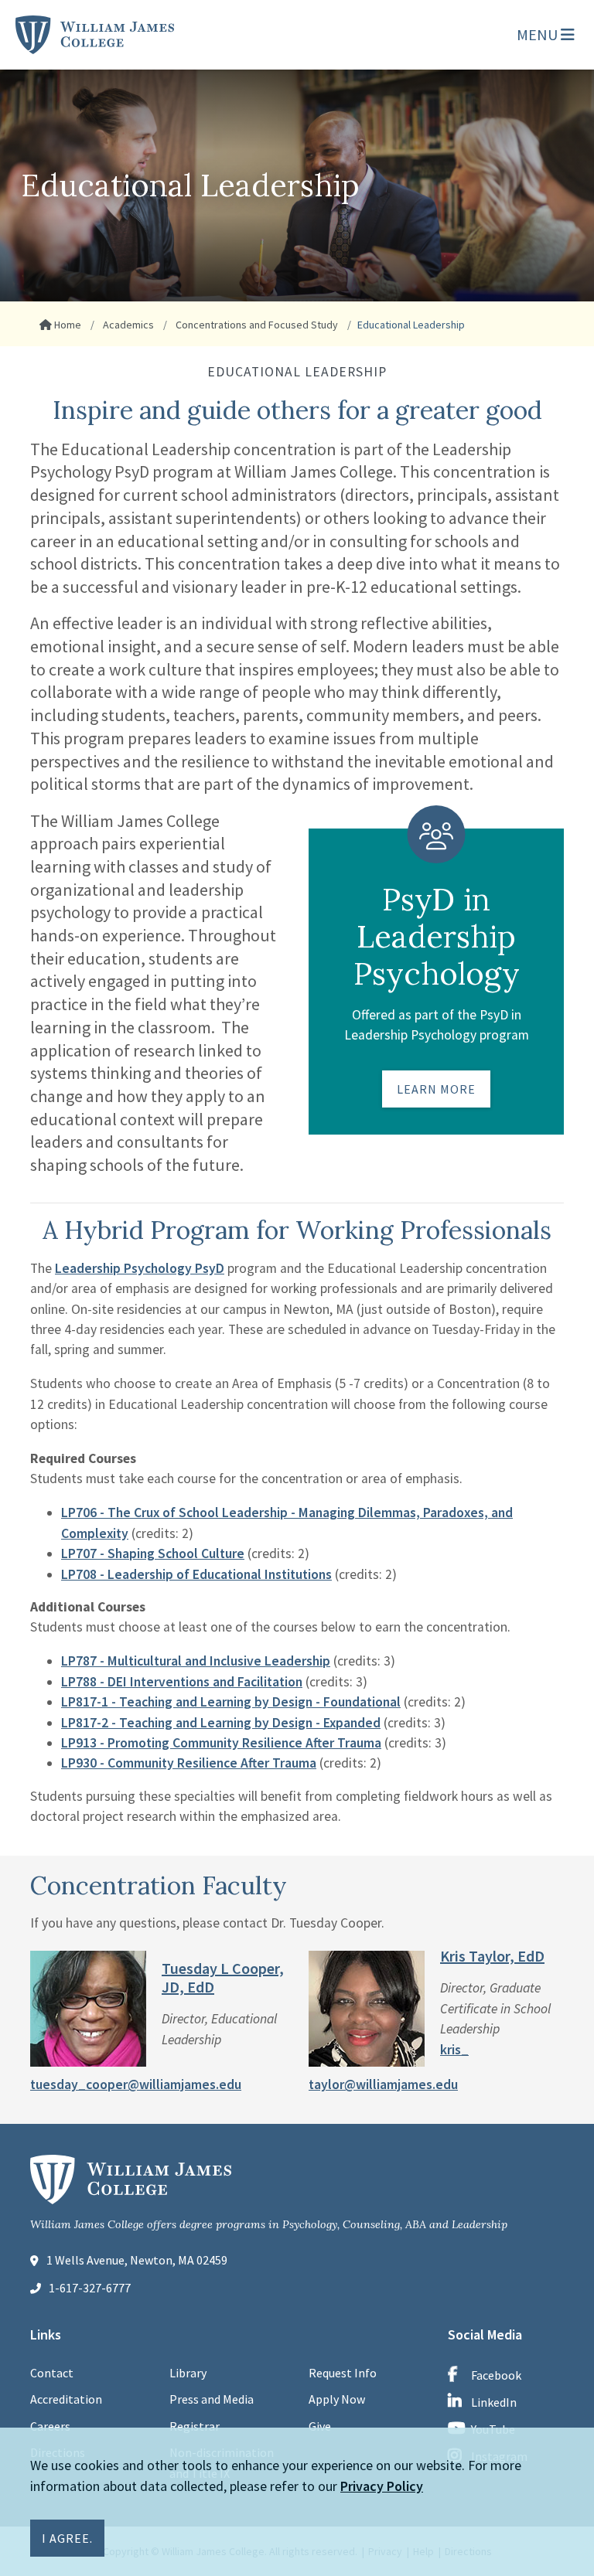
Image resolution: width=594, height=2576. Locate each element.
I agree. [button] (67, 2538)
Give (320, 2426)
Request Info (343, 2373)
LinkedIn (494, 2402)
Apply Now (337, 2399)
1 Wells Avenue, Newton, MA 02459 (137, 2260)
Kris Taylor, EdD (492, 1956)
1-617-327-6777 (90, 2288)
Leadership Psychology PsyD (140, 1268)
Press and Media (212, 2399)
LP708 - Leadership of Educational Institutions (196, 1574)
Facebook (496, 2375)
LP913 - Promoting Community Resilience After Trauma (221, 1743)
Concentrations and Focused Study (256, 325)
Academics (127, 325)
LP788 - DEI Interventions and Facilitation (182, 1682)
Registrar (195, 2426)
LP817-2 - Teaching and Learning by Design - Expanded (221, 1723)
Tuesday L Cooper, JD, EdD (223, 1977)
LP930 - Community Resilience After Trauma (189, 1763)
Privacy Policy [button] (382, 2486)
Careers (50, 2426)
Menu (539, 34)
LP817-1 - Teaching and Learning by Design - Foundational (231, 1702)
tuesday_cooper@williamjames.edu (136, 2084)
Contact (52, 2373)
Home (67, 325)
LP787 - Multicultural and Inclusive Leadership (196, 1661)
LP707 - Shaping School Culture (153, 1553)
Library (188, 2373)
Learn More (436, 1089)
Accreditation (66, 2399)
